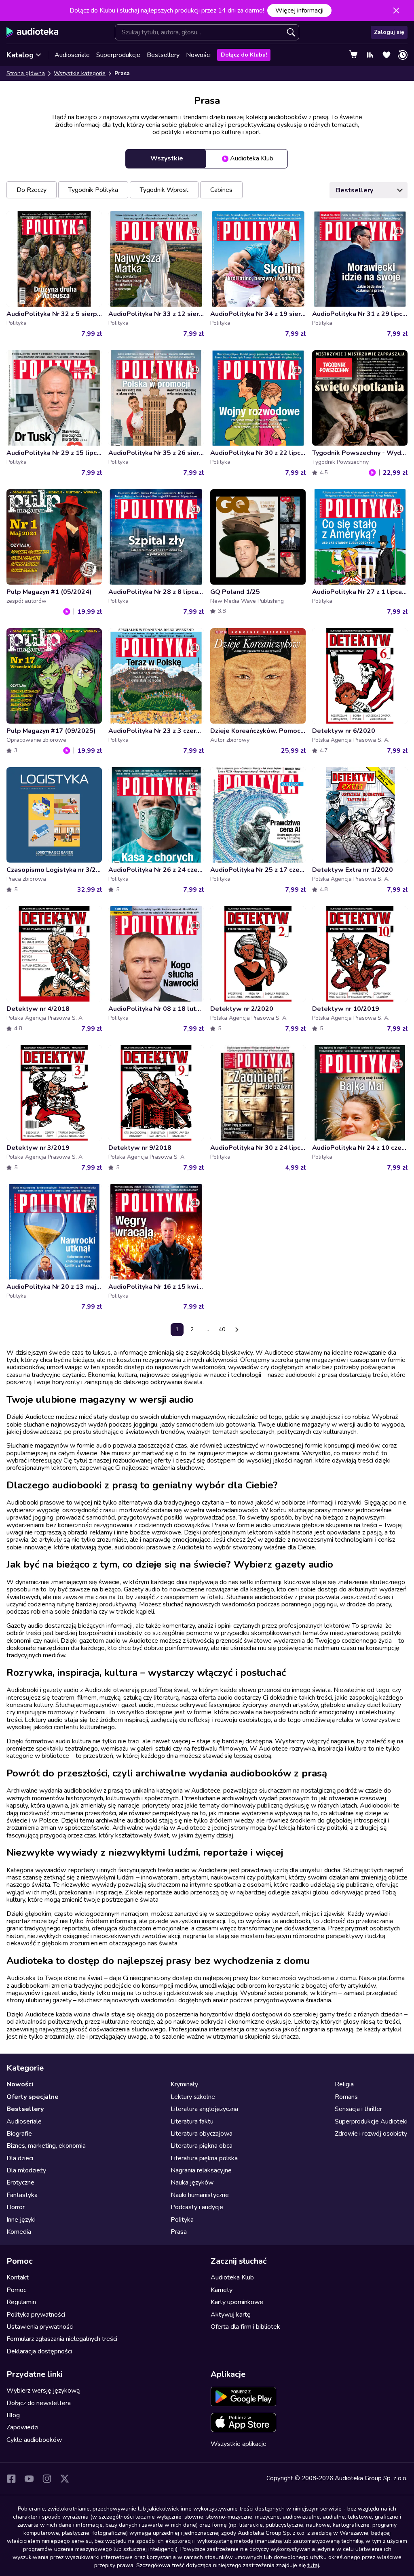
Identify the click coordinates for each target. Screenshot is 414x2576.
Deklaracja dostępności (39, 2351)
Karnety (222, 2290)
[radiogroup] (207, 159)
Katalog (20, 55)
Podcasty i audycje (197, 2207)
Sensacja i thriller (358, 2109)
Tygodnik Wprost (164, 190)
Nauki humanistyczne (200, 2195)
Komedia (19, 2232)
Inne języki (21, 2220)
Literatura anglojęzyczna (204, 2109)
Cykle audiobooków (34, 2440)
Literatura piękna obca (202, 2146)
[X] (65, 2479)
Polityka (182, 2220)
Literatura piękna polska (204, 2158)
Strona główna (26, 73)
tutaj (313, 2565)
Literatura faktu (192, 2121)
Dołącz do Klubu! (244, 55)
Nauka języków (192, 2182)
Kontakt (18, 2277)
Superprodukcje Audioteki (371, 2121)
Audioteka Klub (232, 2277)
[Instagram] (47, 2479)
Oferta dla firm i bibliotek (245, 2327)
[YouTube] (29, 2479)
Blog (13, 2415)
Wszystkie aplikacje (239, 2444)
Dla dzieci (20, 2158)
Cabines (221, 190)
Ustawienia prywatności (40, 2327)
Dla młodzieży (26, 2170)
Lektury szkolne (193, 2097)
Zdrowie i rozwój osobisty (371, 2134)
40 (222, 1329)
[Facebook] (11, 2479)
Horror (16, 2207)
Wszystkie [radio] (167, 158)
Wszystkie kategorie (80, 73)
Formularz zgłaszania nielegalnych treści (62, 2339)
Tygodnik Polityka (93, 190)
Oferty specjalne (33, 2097)
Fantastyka (22, 2195)
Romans (346, 2097)
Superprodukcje (118, 55)
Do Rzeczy (32, 190)
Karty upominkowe (237, 2302)
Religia (344, 2084)
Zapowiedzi (22, 2427)
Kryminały (184, 2084)
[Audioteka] (33, 32)
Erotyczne (20, 2182)
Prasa (179, 2232)
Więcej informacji (299, 11)
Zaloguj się (389, 32)
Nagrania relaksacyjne (201, 2170)
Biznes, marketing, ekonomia (46, 2146)
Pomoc (16, 2290)
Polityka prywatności (36, 2315)
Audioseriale (72, 55)
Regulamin (21, 2302)
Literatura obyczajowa (202, 2134)
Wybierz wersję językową (43, 2391)
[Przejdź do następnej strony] (237, 1330)
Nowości (198, 55)
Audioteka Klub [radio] (252, 158)
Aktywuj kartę (231, 2315)
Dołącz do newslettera (39, 2403)
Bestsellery (163, 55)
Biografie (19, 2134)
